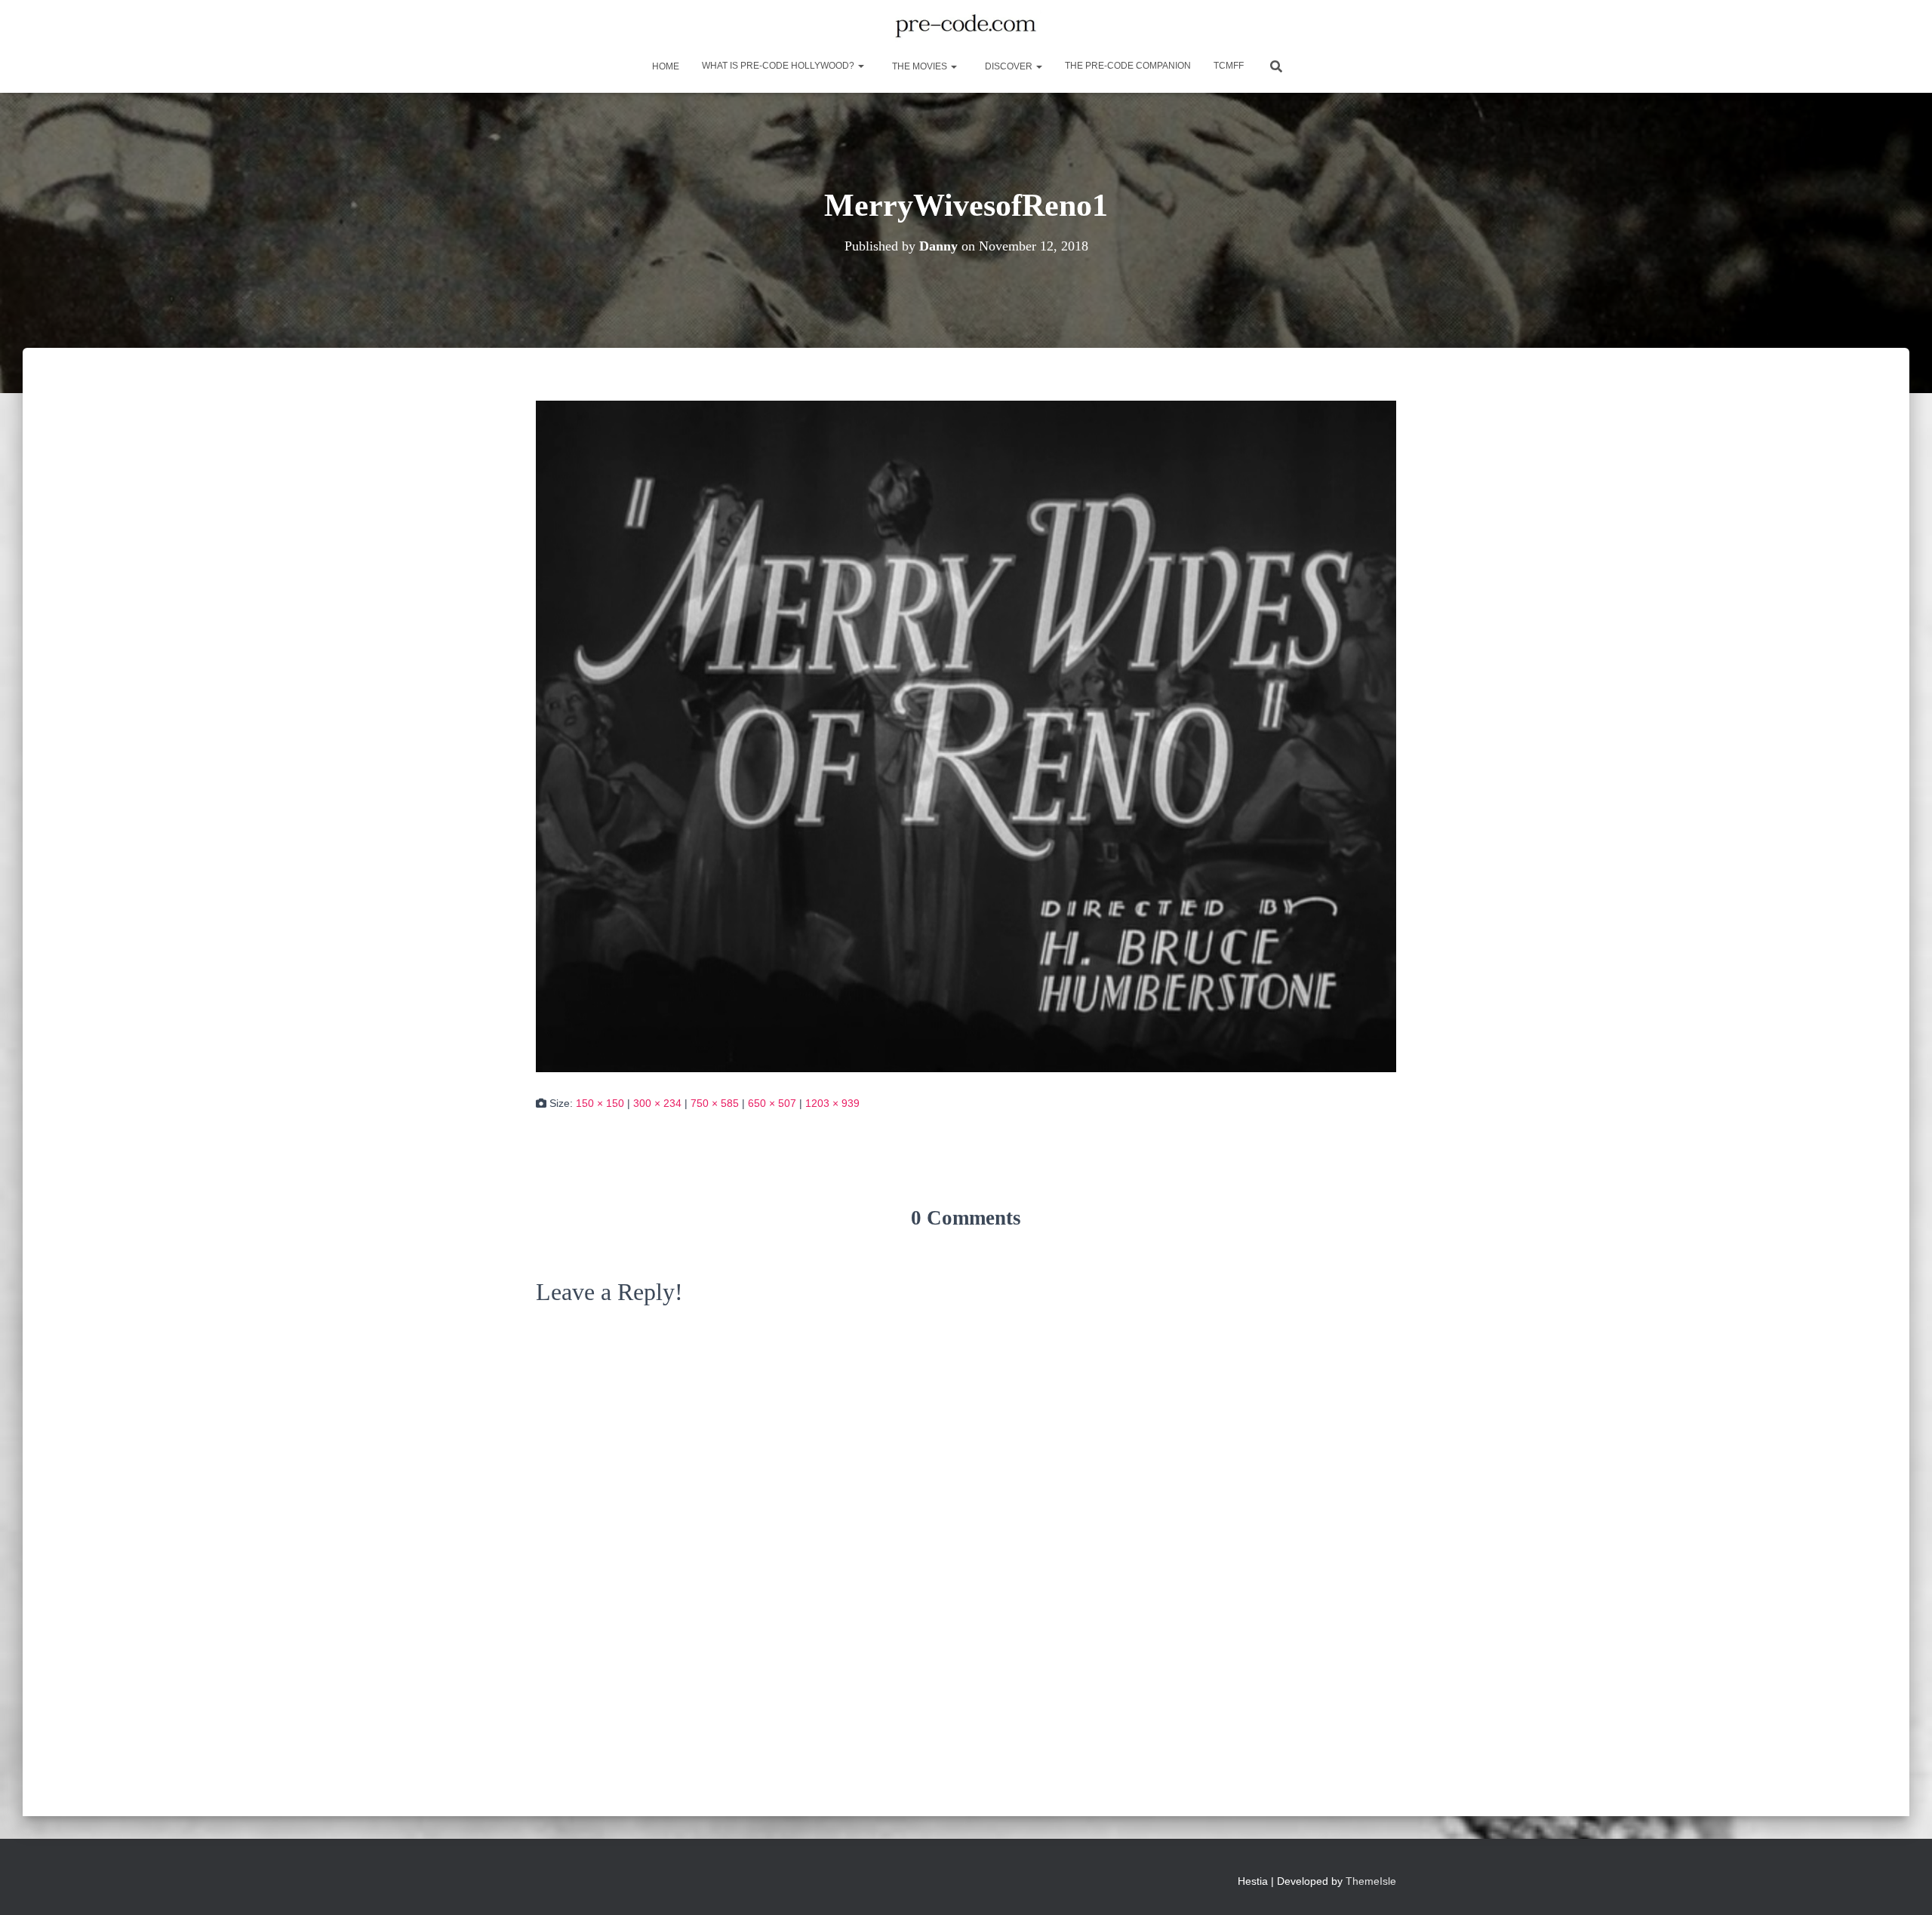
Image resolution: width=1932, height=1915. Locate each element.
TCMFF (1229, 66)
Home (665, 66)
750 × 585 (715, 1103)
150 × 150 (600, 1103)
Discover (1009, 66)
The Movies (920, 66)
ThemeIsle (1371, 1881)
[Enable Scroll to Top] (1902, 1885)
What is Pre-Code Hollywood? (779, 66)
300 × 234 (657, 1103)
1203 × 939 (832, 1103)
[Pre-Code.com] (966, 26)
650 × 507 (772, 1103)
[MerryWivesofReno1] (966, 735)
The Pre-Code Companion (1128, 66)
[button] (860, 66)
